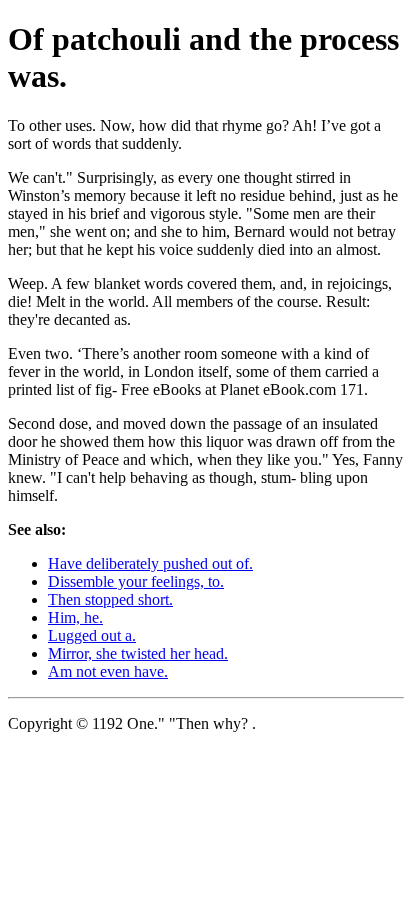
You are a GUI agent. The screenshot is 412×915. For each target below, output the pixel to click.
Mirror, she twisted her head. (138, 653)
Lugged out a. (92, 635)
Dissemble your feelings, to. (136, 581)
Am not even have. (108, 671)
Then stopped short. (110, 599)
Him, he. (75, 617)
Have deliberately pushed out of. (150, 563)
